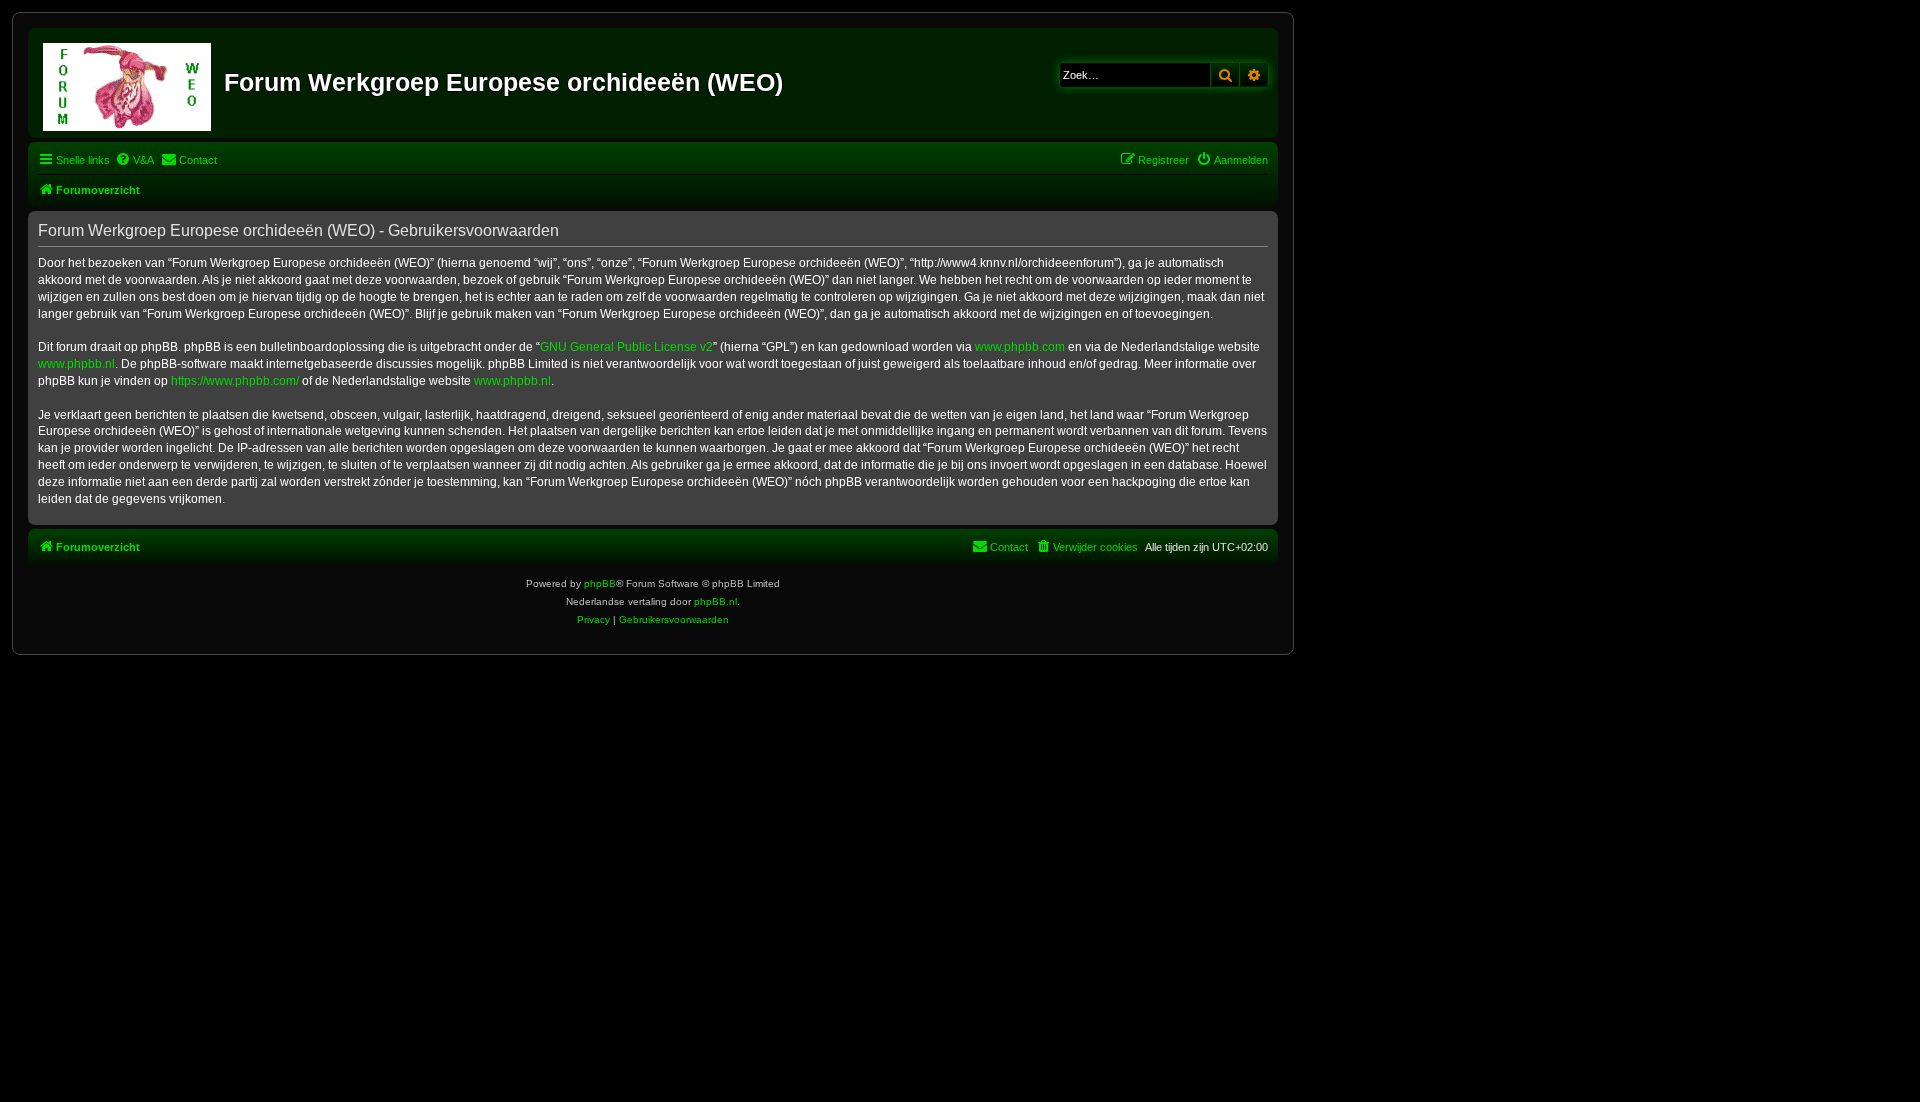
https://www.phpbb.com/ (235, 381)
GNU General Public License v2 (626, 347)
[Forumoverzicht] (128, 83)
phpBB (600, 583)
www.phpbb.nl (76, 364)
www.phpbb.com (1020, 347)
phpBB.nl (715, 601)
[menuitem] (134, 160)
